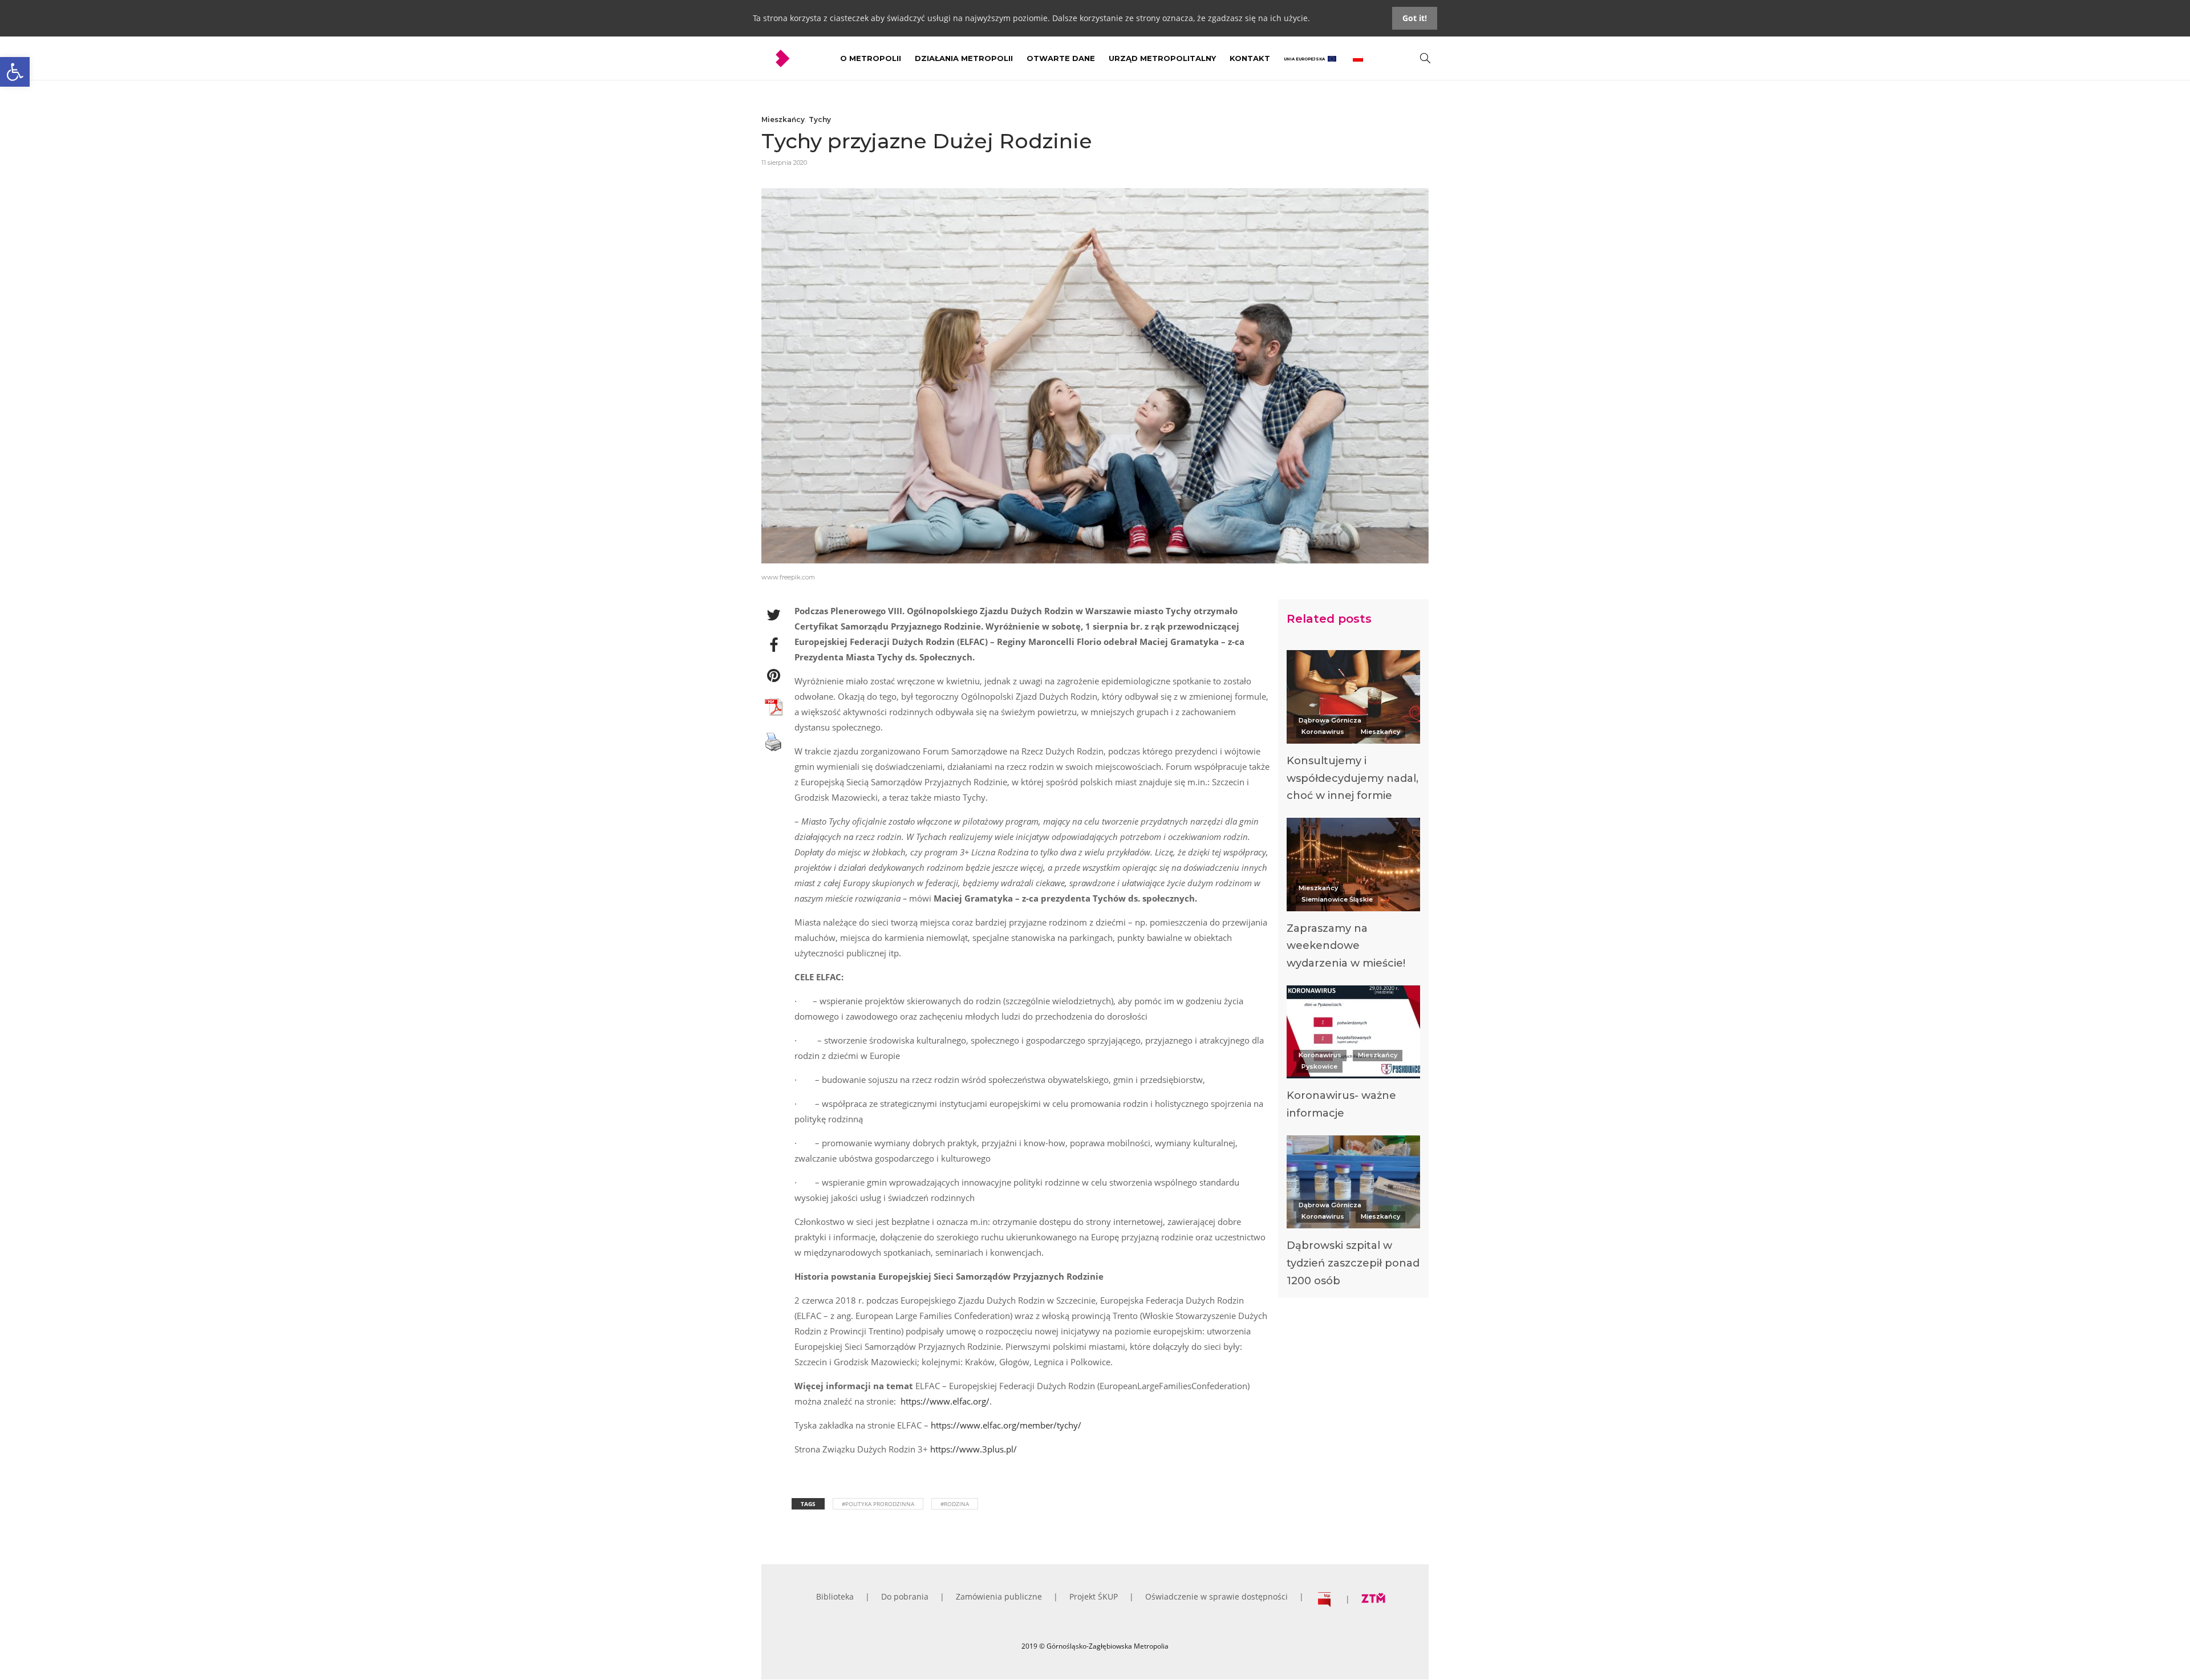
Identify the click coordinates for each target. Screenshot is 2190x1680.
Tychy (820, 119)
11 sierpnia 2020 (784, 163)
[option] (1353, 729)
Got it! (1415, 18)
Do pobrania (905, 1596)
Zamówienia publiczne (999, 1596)
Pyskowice (1319, 1066)
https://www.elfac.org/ (945, 1401)
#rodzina (955, 1504)
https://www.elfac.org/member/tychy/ (1006, 1425)
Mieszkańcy (783, 119)
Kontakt (1250, 58)
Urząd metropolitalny (1162, 58)
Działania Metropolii (964, 58)
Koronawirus (1323, 732)
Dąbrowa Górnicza (1330, 720)
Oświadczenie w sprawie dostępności (1216, 1596)
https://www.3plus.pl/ (974, 1449)
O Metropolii (871, 58)
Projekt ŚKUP (1094, 1596)
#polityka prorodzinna (878, 1504)
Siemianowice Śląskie (1337, 899)
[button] (15, 72)
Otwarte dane (1061, 58)
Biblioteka (835, 1596)
